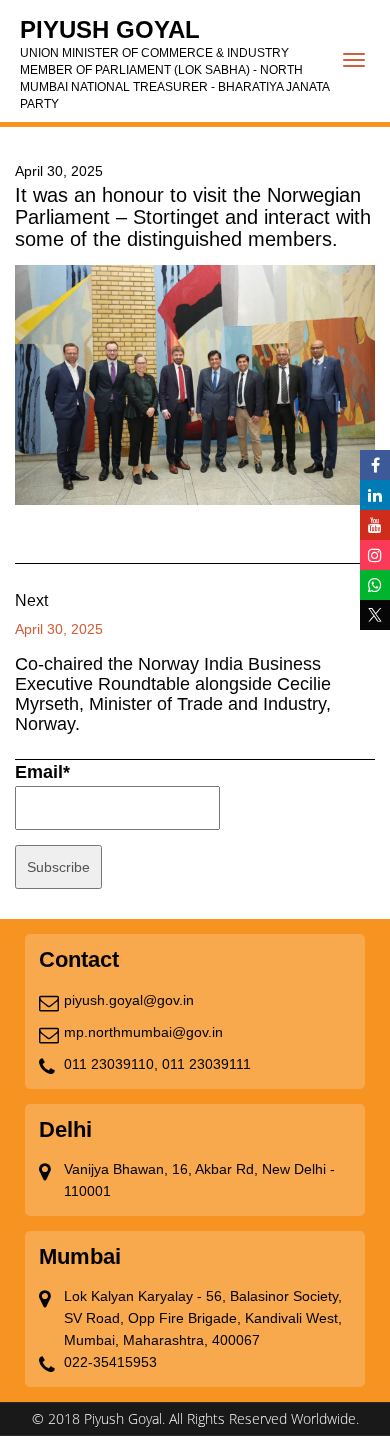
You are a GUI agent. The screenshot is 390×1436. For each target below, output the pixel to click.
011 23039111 (206, 1064)
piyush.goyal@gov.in (129, 1000)
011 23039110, (111, 1064)
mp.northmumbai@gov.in (143, 1032)
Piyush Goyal (174, 63)
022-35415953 (110, 1362)
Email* (42, 772)
